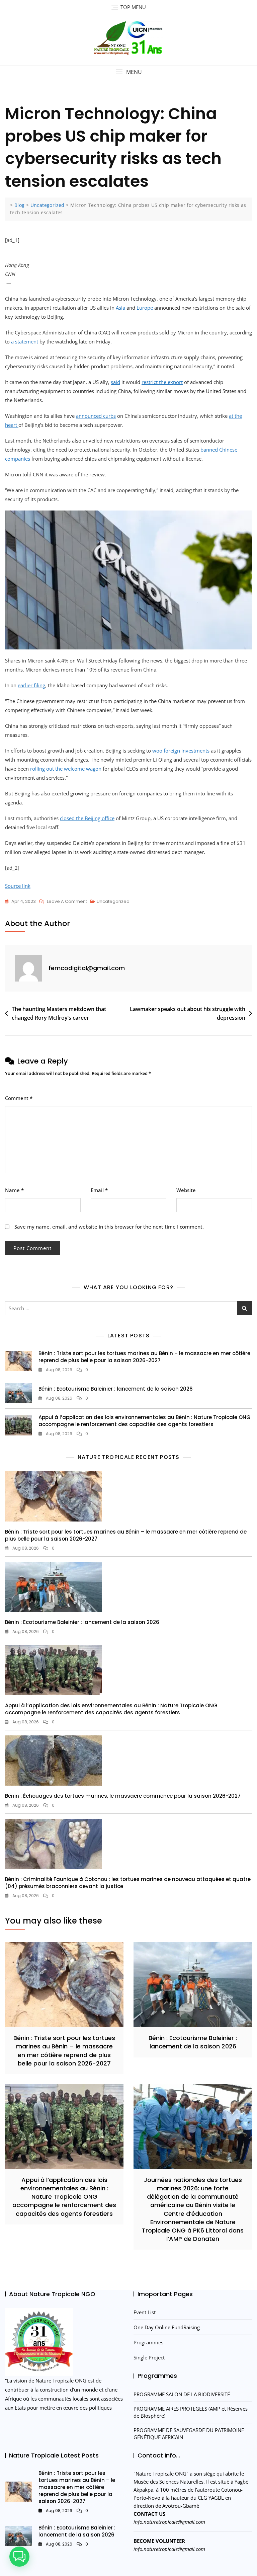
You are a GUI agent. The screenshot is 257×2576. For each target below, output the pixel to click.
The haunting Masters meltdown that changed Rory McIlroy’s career (59, 882)
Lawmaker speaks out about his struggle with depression (188, 882)
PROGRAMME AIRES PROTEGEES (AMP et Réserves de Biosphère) (191, 2281)
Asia (120, 308)
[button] (128, 72)
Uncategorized (113, 770)
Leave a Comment (67, 771)
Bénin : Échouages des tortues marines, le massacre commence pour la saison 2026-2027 (123, 1665)
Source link (18, 755)
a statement (25, 341)
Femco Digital (192, 2480)
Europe (145, 308)
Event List (145, 2181)
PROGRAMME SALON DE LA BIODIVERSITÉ (182, 2263)
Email (99, 1059)
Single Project (149, 2227)
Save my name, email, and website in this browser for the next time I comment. (109, 1096)
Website (186, 1059)
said (115, 382)
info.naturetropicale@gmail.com (169, 2391)
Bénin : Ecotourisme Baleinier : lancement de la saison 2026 (116, 1258)
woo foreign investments (181, 620)
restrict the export (162, 382)
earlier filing (31, 554)
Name (14, 1059)
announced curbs (96, 416)
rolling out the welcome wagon (65, 638)
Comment (19, 967)
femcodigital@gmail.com (87, 837)
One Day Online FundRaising (167, 2196)
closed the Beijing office (87, 687)
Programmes (148, 2211)
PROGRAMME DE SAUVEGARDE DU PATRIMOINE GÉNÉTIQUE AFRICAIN (189, 2303)
